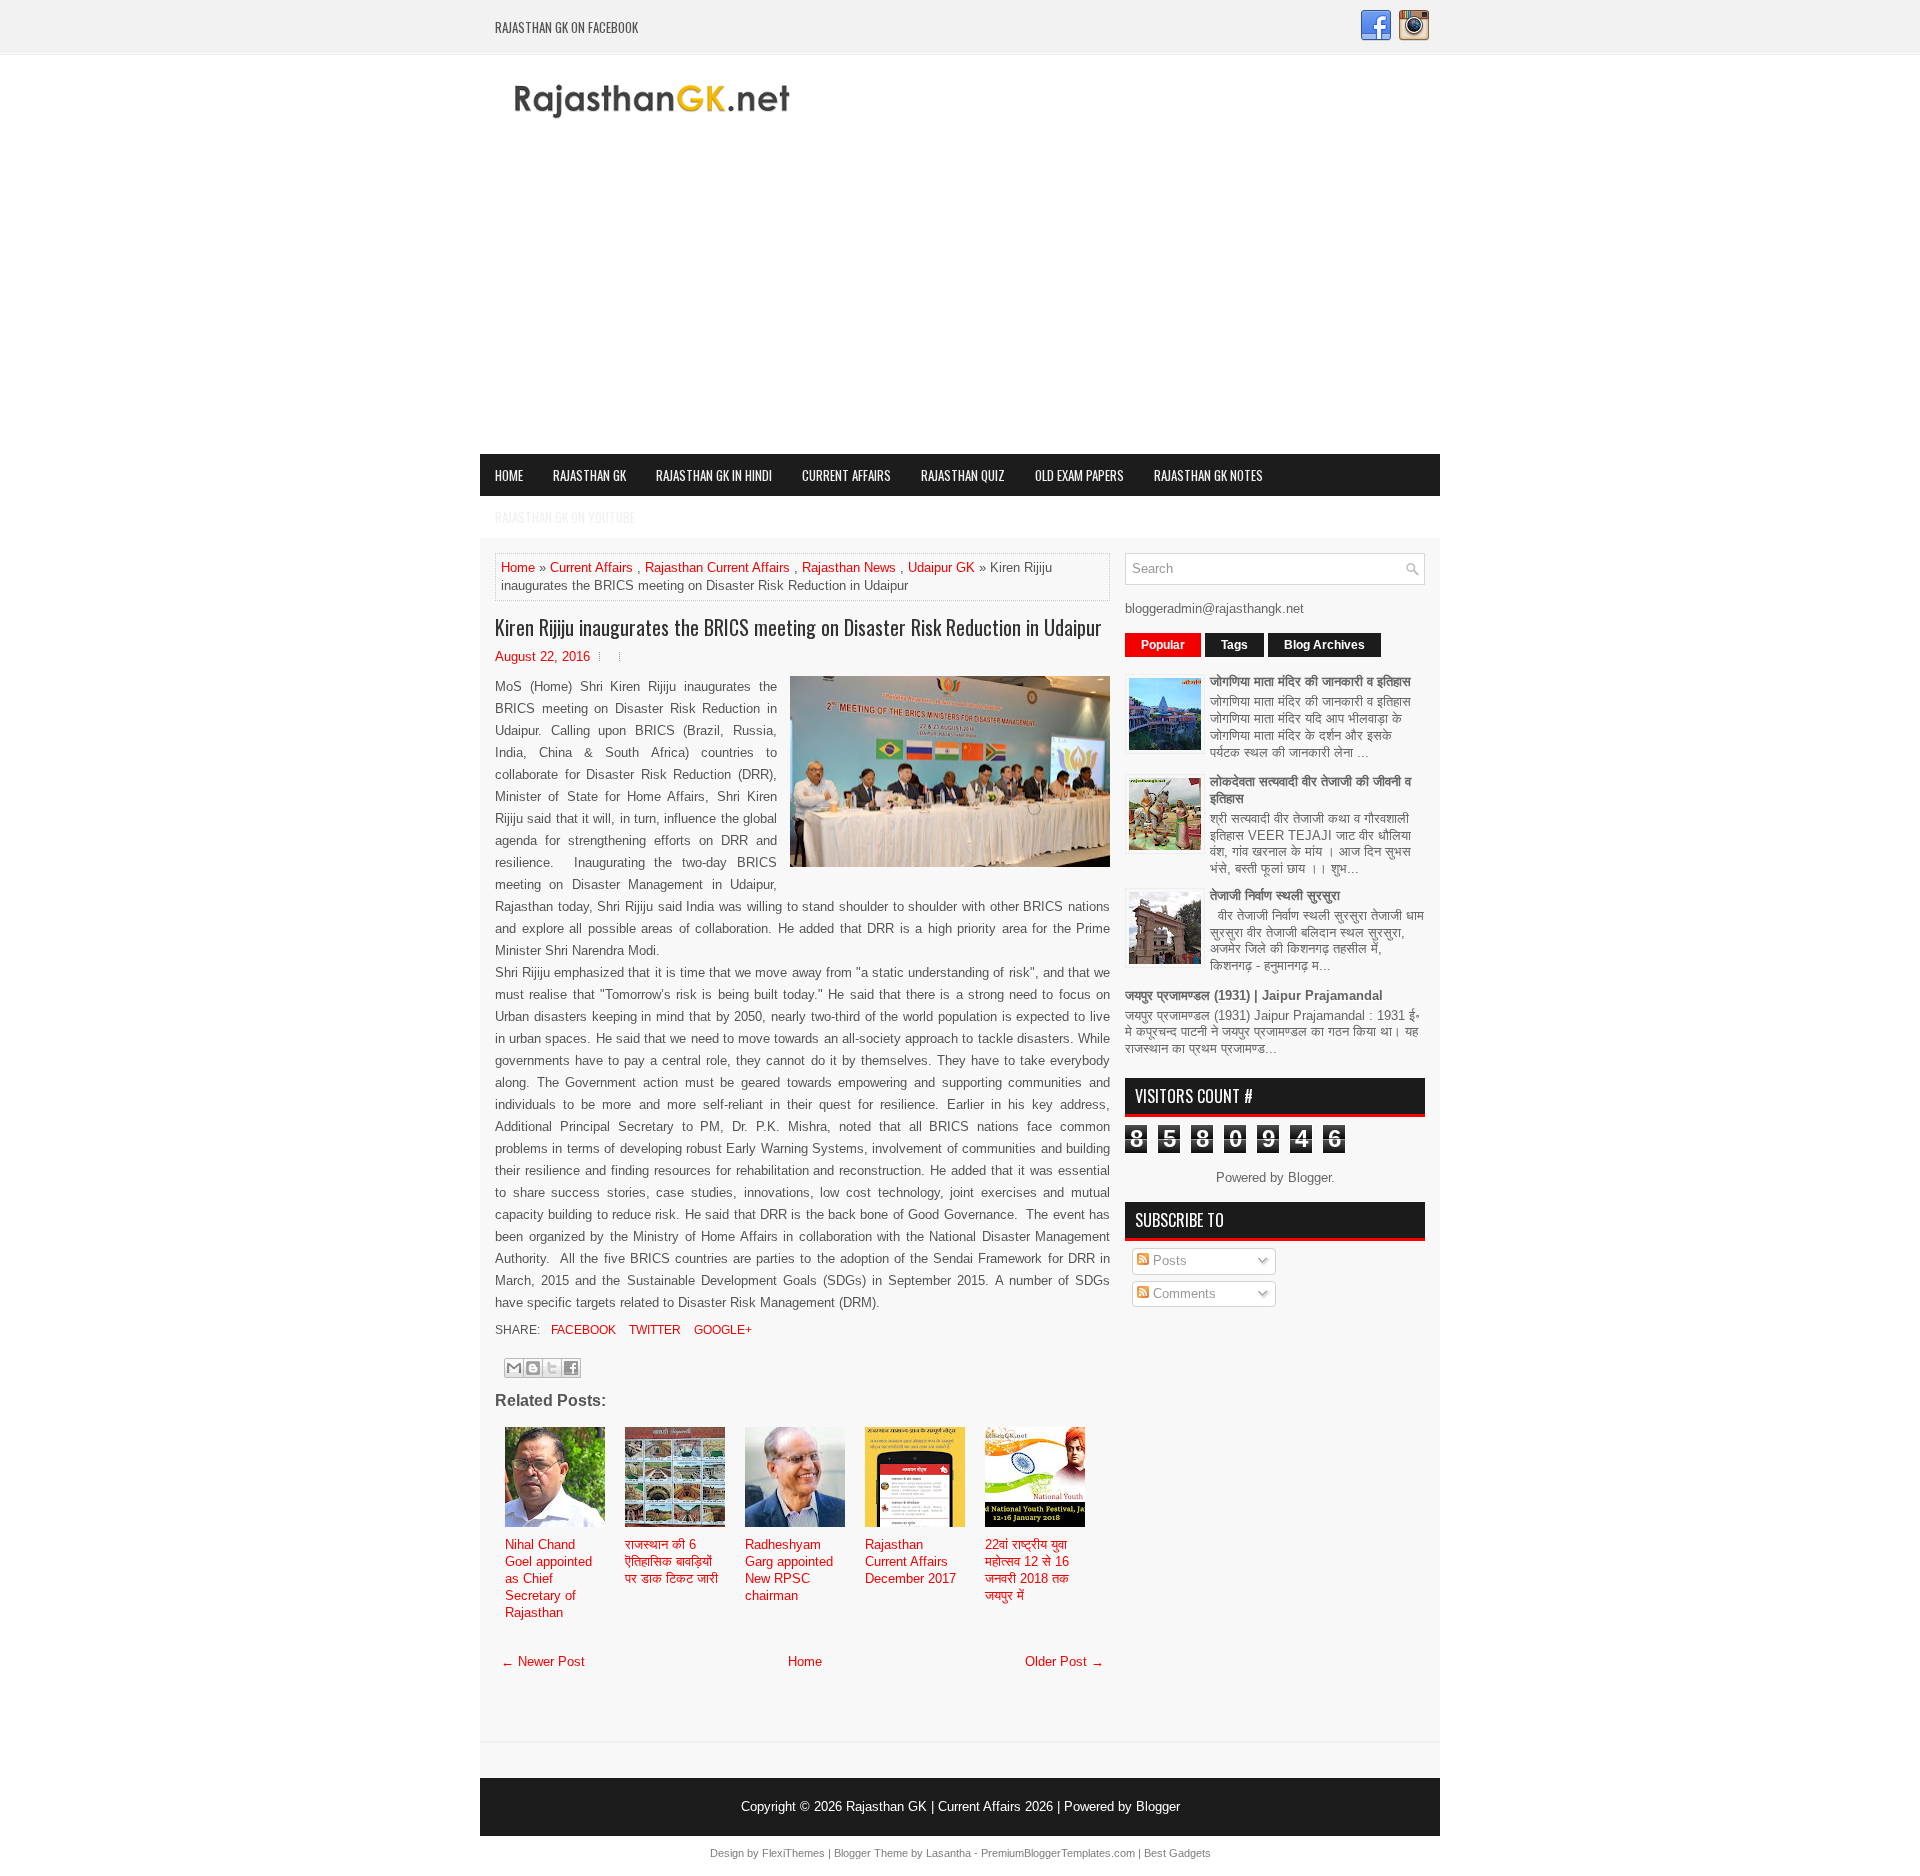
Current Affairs (846, 475)
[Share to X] (552, 1368)
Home (509, 475)
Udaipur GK (941, 567)
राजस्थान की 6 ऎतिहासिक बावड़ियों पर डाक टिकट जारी (671, 1561)
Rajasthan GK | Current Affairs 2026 (949, 1806)
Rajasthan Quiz (963, 475)
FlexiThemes (793, 1853)
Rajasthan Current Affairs (717, 567)
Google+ (721, 1330)
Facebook (582, 1330)
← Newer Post (543, 1661)
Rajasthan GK (589, 475)
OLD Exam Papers (1079, 475)
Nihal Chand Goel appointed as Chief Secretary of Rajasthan (548, 1578)
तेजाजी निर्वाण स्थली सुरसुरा (1275, 895)
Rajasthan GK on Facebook (566, 27)
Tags (1234, 645)
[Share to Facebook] (571, 1368)
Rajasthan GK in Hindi (714, 475)
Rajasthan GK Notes (1208, 475)
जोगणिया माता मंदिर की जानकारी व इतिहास (1310, 681)
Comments (1182, 1293)
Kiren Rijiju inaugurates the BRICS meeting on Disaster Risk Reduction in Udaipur (798, 627)
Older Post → (1064, 1661)
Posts (1168, 1260)
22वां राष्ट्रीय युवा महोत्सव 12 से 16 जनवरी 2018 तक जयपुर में (1027, 1570)
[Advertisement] (960, 304)
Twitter (653, 1330)
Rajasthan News (849, 567)
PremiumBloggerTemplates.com (1058, 1853)
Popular (1163, 645)
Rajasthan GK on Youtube (565, 517)
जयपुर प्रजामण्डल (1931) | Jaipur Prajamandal (1254, 995)
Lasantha (948, 1853)
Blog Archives (1324, 645)
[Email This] (514, 1368)
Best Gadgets (1177, 1853)
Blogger (1309, 1177)
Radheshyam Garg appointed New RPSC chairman (789, 1570)
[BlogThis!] (533, 1368)
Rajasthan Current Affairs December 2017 (910, 1561)
